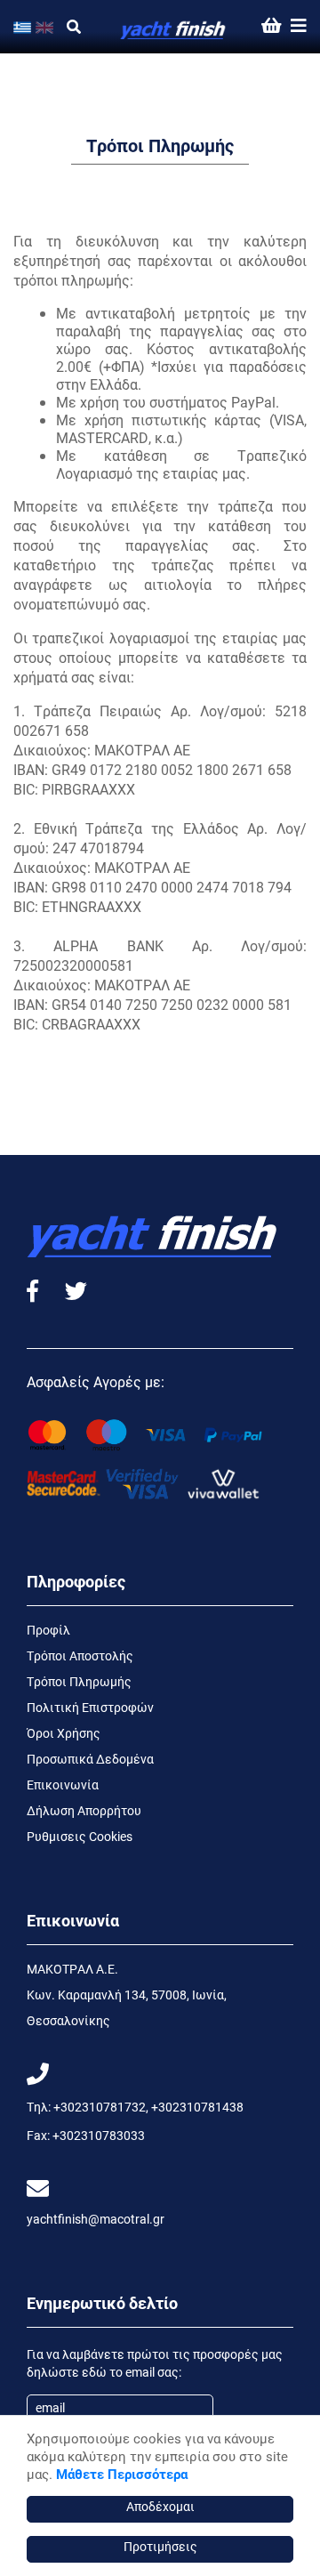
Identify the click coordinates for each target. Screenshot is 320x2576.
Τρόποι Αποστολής (80, 1655)
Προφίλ (48, 1630)
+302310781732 (100, 2107)
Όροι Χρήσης (64, 1733)
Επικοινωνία (63, 1785)
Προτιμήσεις (160, 2546)
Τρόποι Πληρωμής (79, 1681)
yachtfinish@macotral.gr (96, 2219)
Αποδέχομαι (160, 2506)
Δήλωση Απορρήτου (84, 1810)
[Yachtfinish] (173, 26)
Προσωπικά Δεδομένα (90, 1759)
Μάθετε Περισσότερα (122, 2474)
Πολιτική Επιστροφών (90, 1707)
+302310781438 (197, 2107)
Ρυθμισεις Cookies (80, 1836)
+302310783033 (99, 2135)
